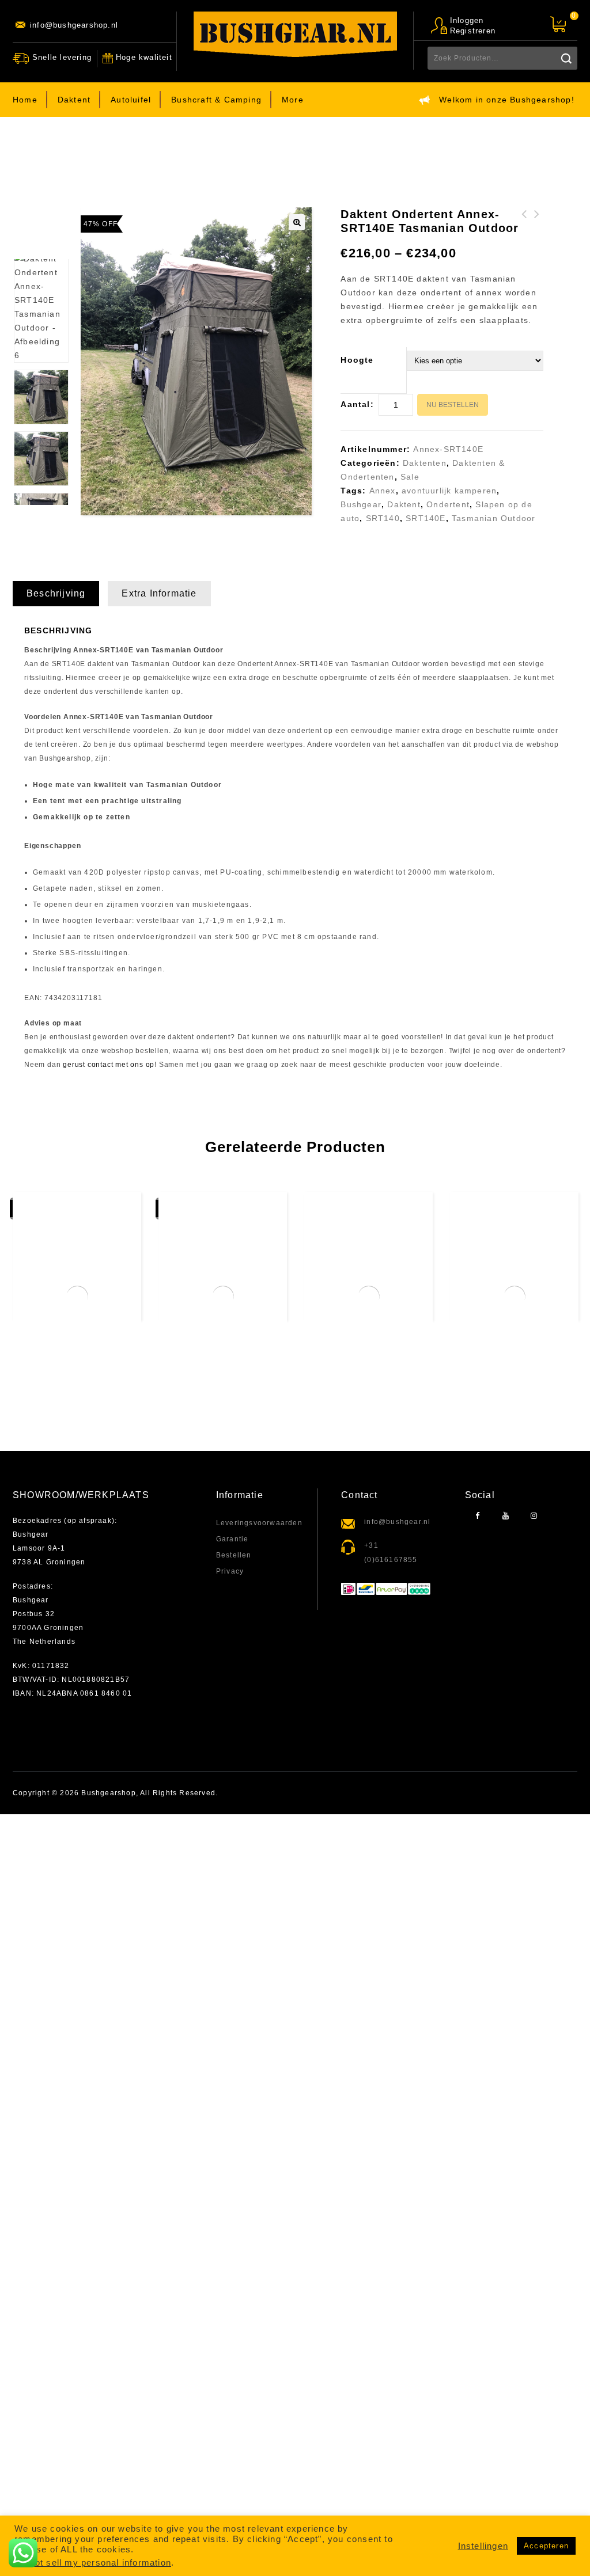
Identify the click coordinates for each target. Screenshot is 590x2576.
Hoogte (357, 360)
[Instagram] (534, 1516)
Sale (410, 477)
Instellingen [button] (483, 2546)
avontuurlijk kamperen (449, 491)
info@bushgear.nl (397, 1522)
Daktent (74, 100)
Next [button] (41, 515)
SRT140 (383, 518)
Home (25, 100)
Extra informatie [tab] (159, 593)
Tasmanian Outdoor (493, 518)
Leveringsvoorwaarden (259, 1523)
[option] (41, 459)
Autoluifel (131, 100)
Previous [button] (41, 242)
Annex (383, 491)
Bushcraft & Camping (216, 100)
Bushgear (361, 504)
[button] (297, 222)
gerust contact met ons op (109, 1065)
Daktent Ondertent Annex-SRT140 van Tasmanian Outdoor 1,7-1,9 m (524, 242)
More (293, 100)
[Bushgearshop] (295, 34)
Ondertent (448, 504)
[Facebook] (478, 1516)
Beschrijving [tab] (56, 593)
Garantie (232, 1539)
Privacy (230, 1571)
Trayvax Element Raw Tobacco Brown (537, 228)
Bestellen (234, 1555)
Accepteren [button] (546, 2546)
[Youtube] (506, 1516)
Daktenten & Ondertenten (171, 153)
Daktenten (251, 153)
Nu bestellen (453, 405)
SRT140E (426, 518)
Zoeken (566, 58)
